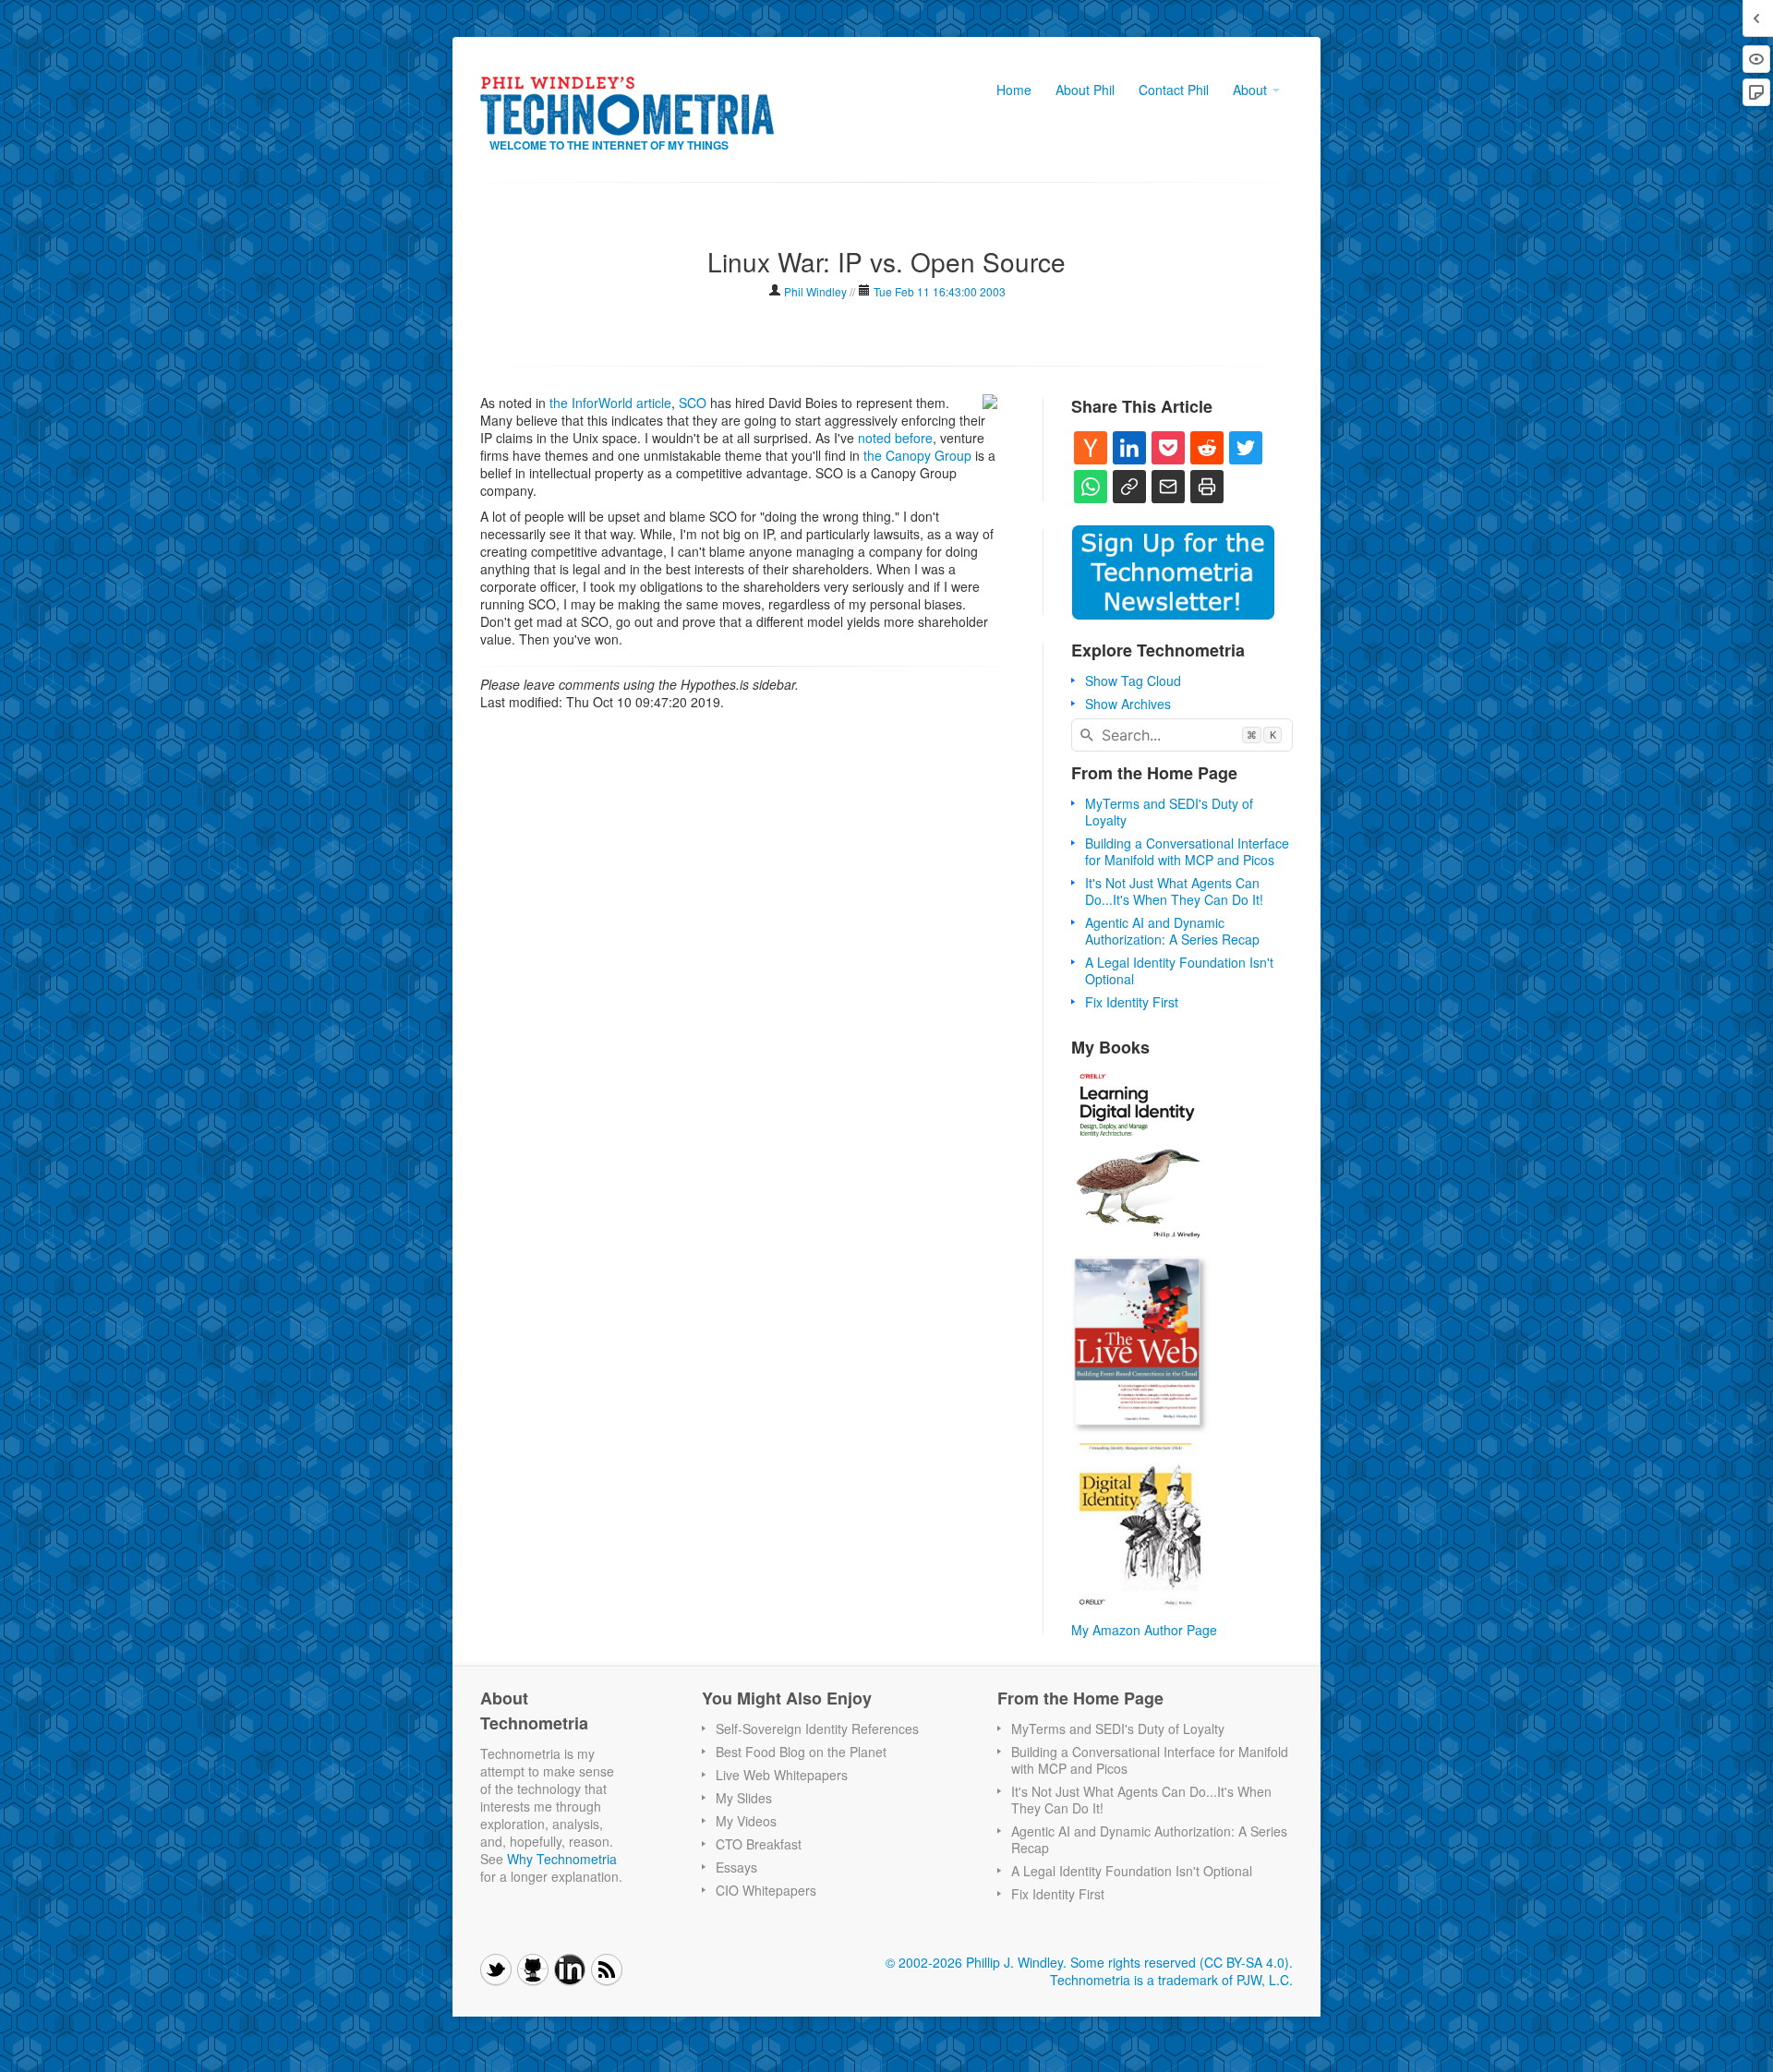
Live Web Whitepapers (782, 1775)
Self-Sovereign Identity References (817, 1729)
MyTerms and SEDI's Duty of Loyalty (1169, 812)
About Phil (1085, 90)
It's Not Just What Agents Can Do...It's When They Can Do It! (1174, 891)
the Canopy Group (917, 455)
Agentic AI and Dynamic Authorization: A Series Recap (1172, 931)
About (1252, 90)
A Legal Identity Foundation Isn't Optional (1179, 970)
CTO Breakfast (759, 1844)
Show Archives (1128, 704)
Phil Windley (815, 291)
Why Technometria (562, 1859)
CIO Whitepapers (766, 1890)
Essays (736, 1867)
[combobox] (1182, 735)
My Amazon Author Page (1144, 1630)
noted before (895, 438)
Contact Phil (1174, 90)
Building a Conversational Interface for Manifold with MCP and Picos (1187, 851)
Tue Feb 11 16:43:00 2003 (940, 291)
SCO (693, 403)
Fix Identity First (1132, 1002)
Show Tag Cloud (1133, 681)
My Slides (744, 1798)
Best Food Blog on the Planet (801, 1752)
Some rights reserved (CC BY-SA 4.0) (1180, 1962)
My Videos (746, 1821)
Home (1014, 90)
